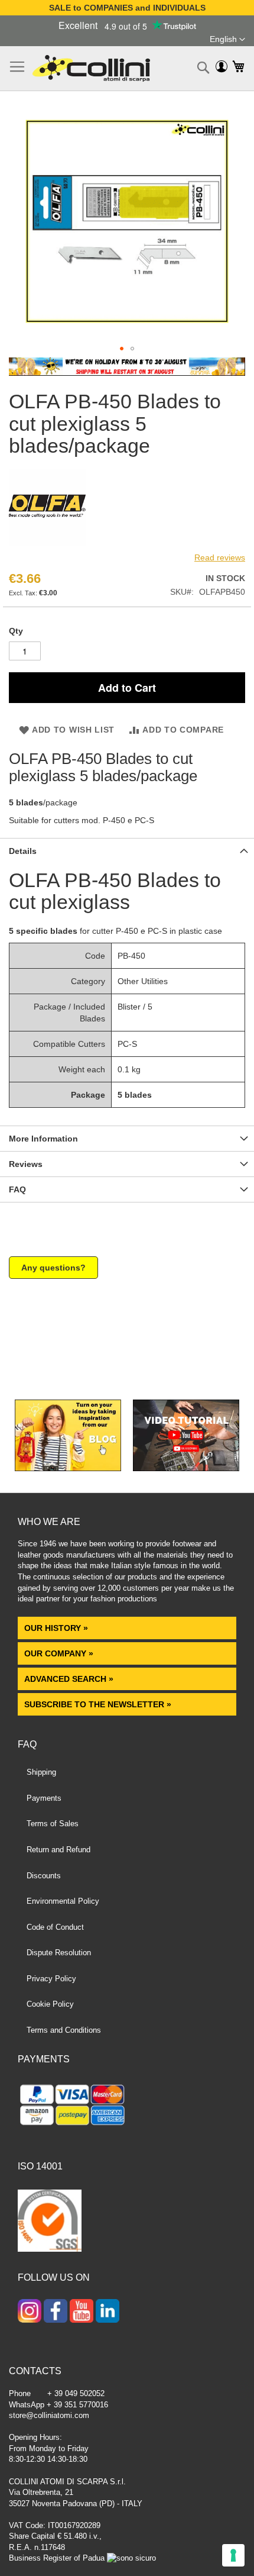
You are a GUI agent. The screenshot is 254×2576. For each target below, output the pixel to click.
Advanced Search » (70, 1679)
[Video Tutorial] (186, 1468)
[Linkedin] (108, 2312)
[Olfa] (47, 543)
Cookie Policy (50, 2004)
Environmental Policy (63, 1901)
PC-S (127, 1044)
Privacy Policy (51, 1979)
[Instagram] (30, 2312)
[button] (227, 40)
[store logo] (91, 68)
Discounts (44, 1876)
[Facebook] (56, 2312)
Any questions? (53, 1268)
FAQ (17, 1189)
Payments (44, 1798)
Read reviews (220, 557)
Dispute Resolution (59, 1953)
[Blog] (68, 1468)
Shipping (41, 1772)
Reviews (26, 1164)
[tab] (127, 851)
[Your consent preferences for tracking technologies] (233, 2555)
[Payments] (127, 2107)
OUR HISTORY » (56, 1628)
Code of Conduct (55, 1927)
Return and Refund (58, 1850)
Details (23, 851)
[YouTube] (82, 2312)
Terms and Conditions (64, 2030)
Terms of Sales (53, 1824)
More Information (43, 1139)
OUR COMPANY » (60, 1653)
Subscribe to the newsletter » (98, 1704)
